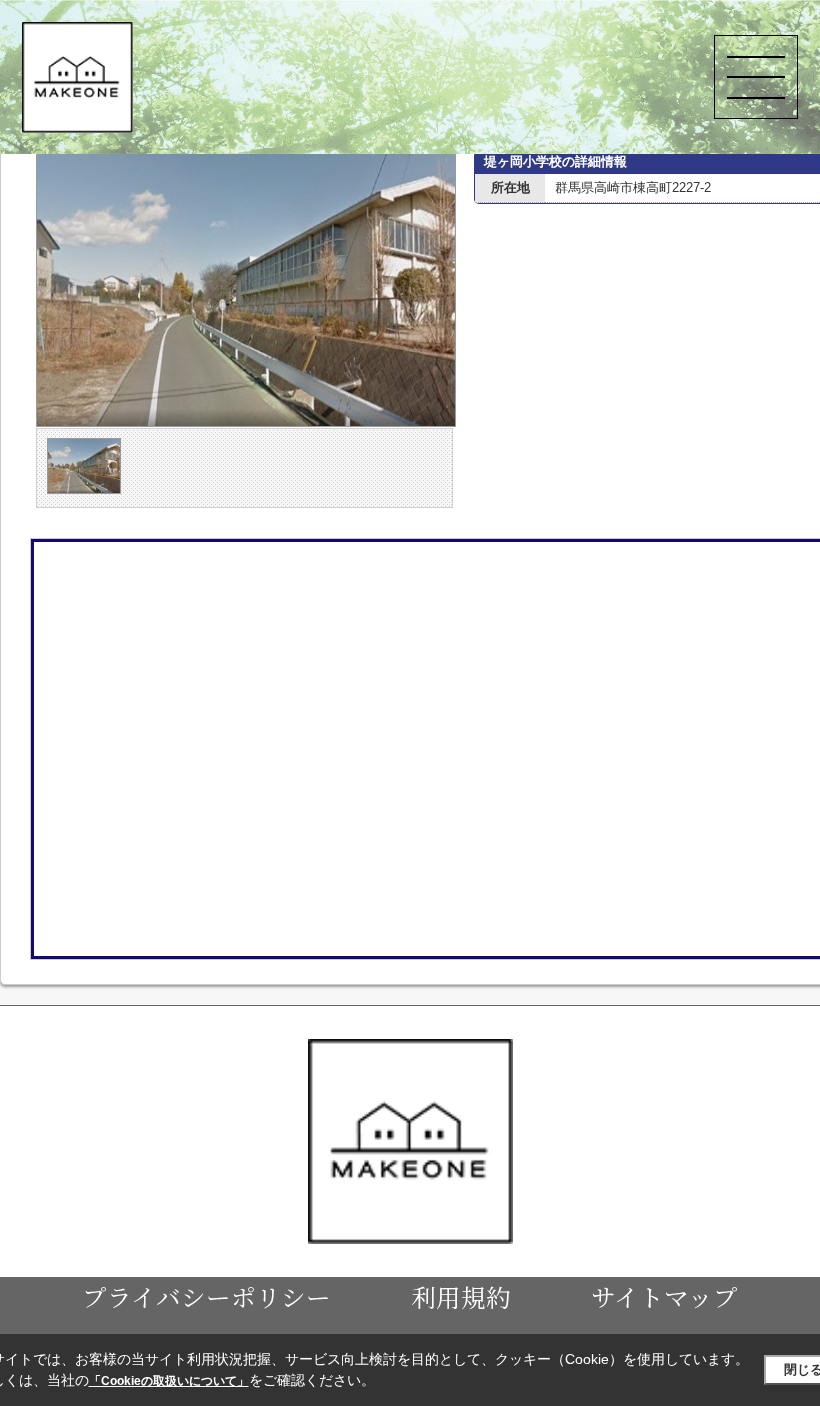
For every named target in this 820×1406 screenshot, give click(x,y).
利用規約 (461, 1296)
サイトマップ (664, 1296)
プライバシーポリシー (206, 1296)
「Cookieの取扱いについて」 (169, 1381)
